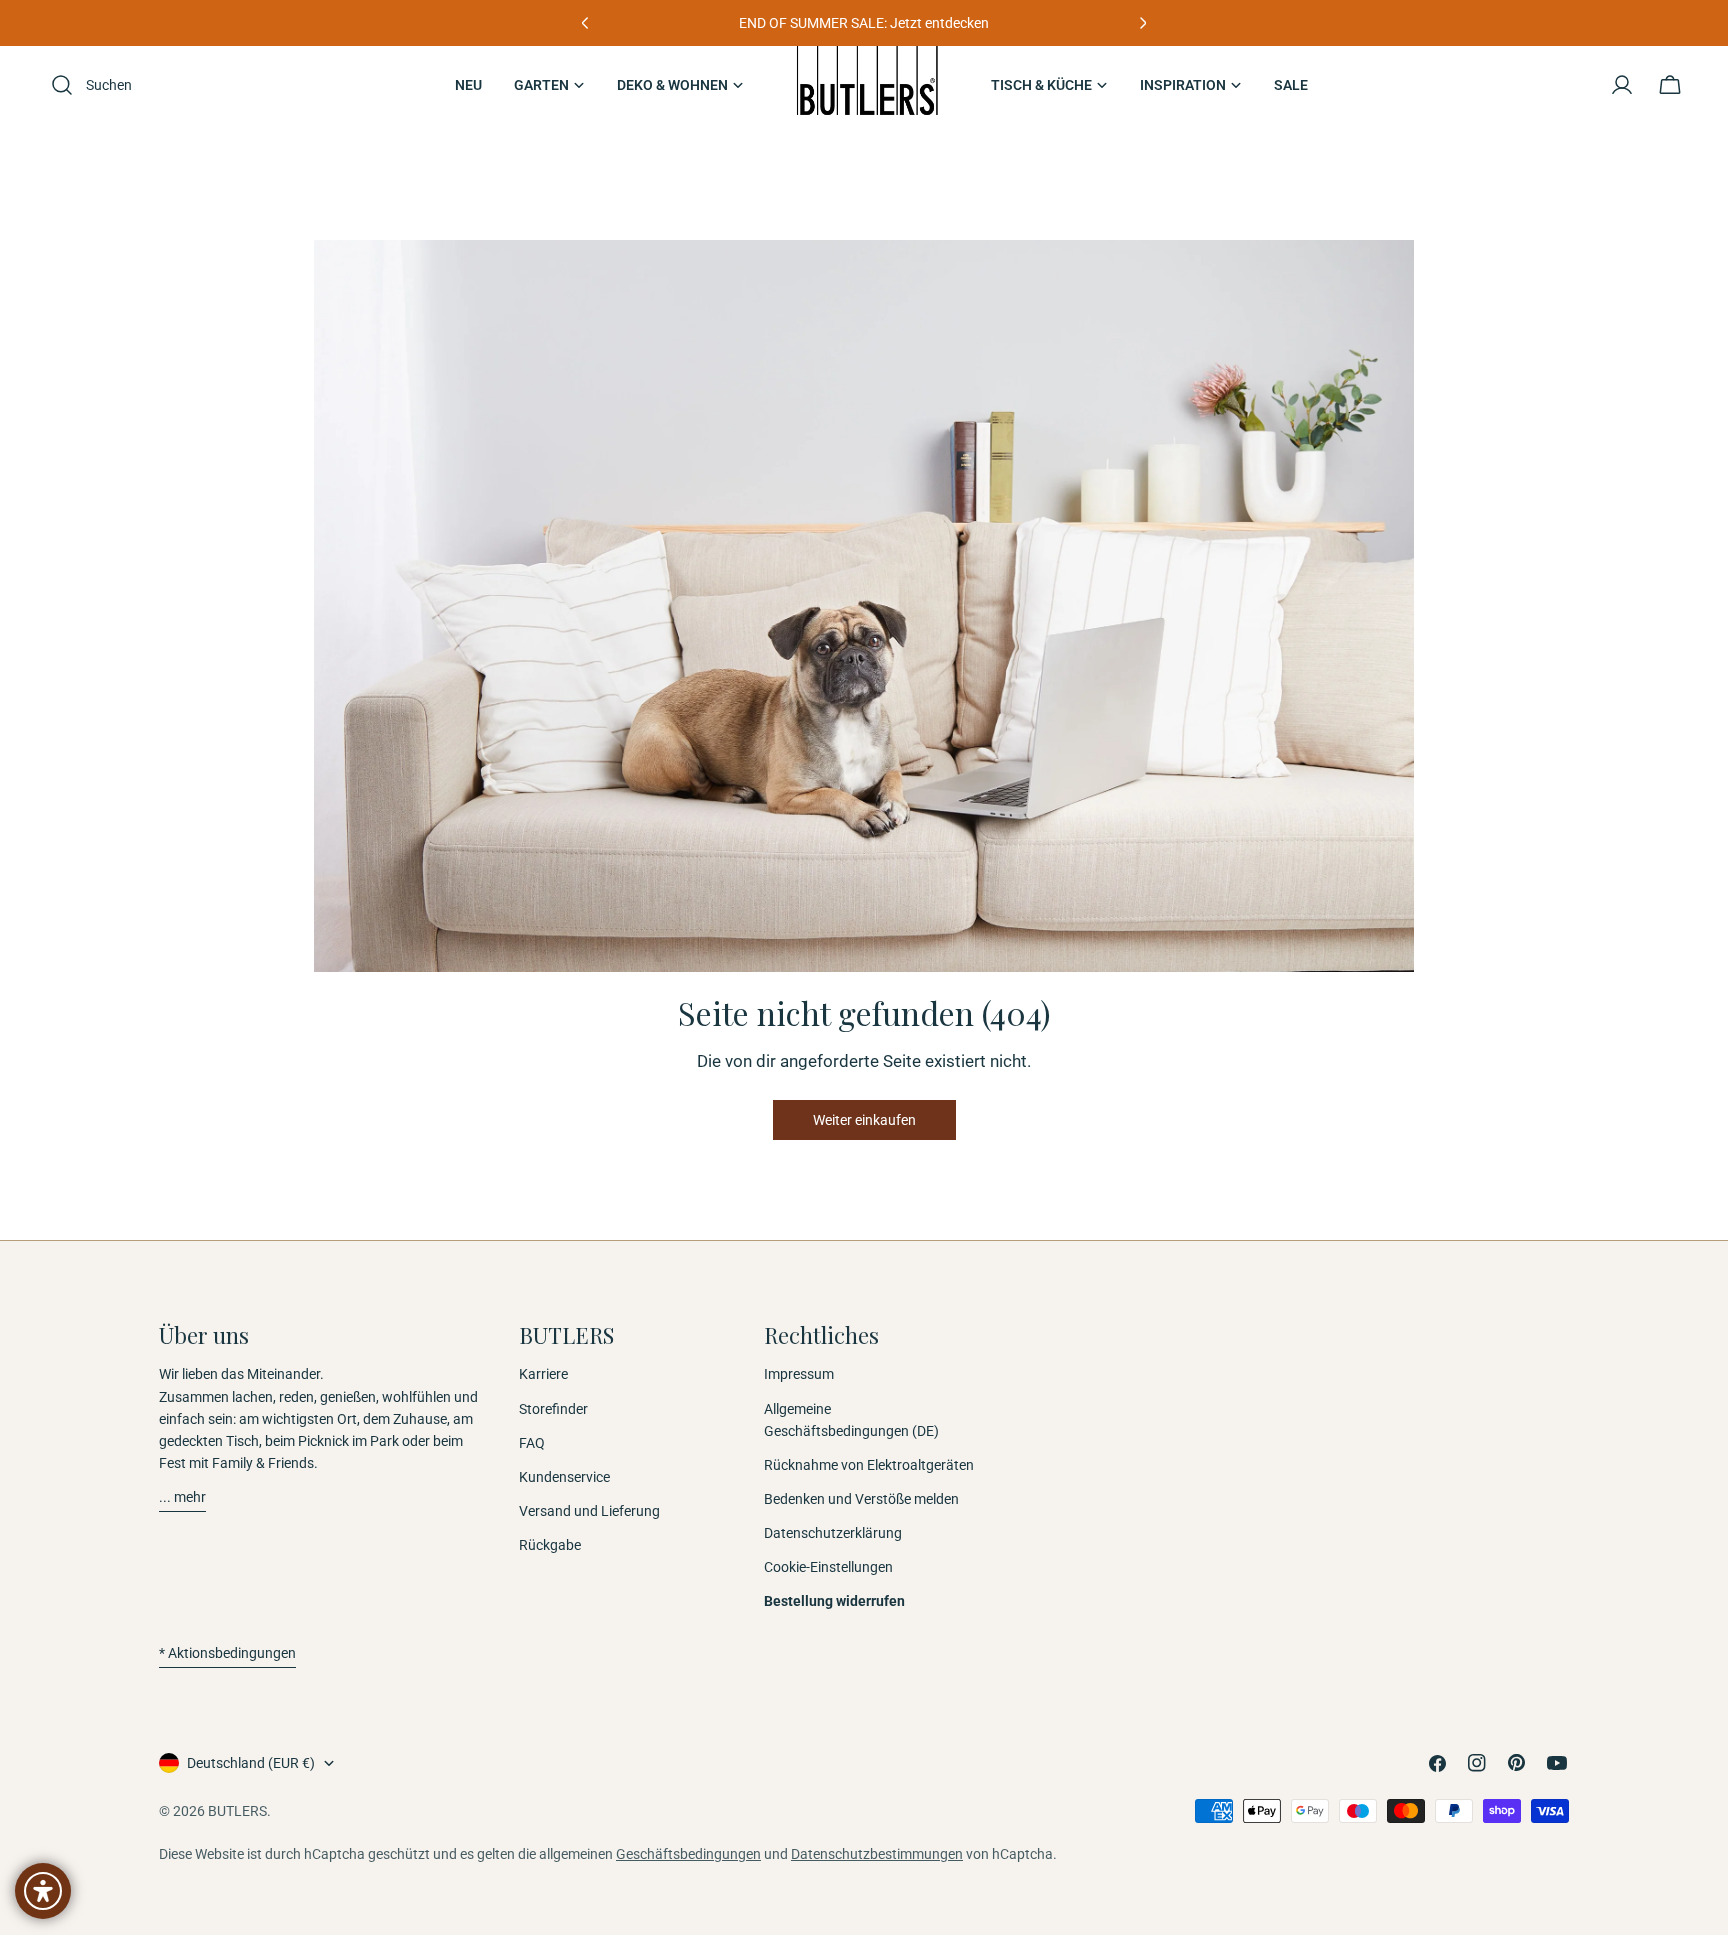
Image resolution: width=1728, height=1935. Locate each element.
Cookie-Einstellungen (828, 1567)
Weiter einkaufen (864, 1120)
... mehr (182, 1497)
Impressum (799, 1374)
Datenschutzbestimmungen (877, 1854)
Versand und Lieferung (589, 1511)
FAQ (532, 1443)
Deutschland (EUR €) (251, 1763)
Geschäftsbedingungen (688, 1854)
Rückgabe (550, 1545)
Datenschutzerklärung (833, 1533)
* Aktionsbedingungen (227, 1653)
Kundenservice (564, 1477)
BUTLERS (237, 1811)
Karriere (543, 1374)
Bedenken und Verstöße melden (861, 1499)
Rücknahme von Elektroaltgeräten (869, 1465)
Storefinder (553, 1409)
